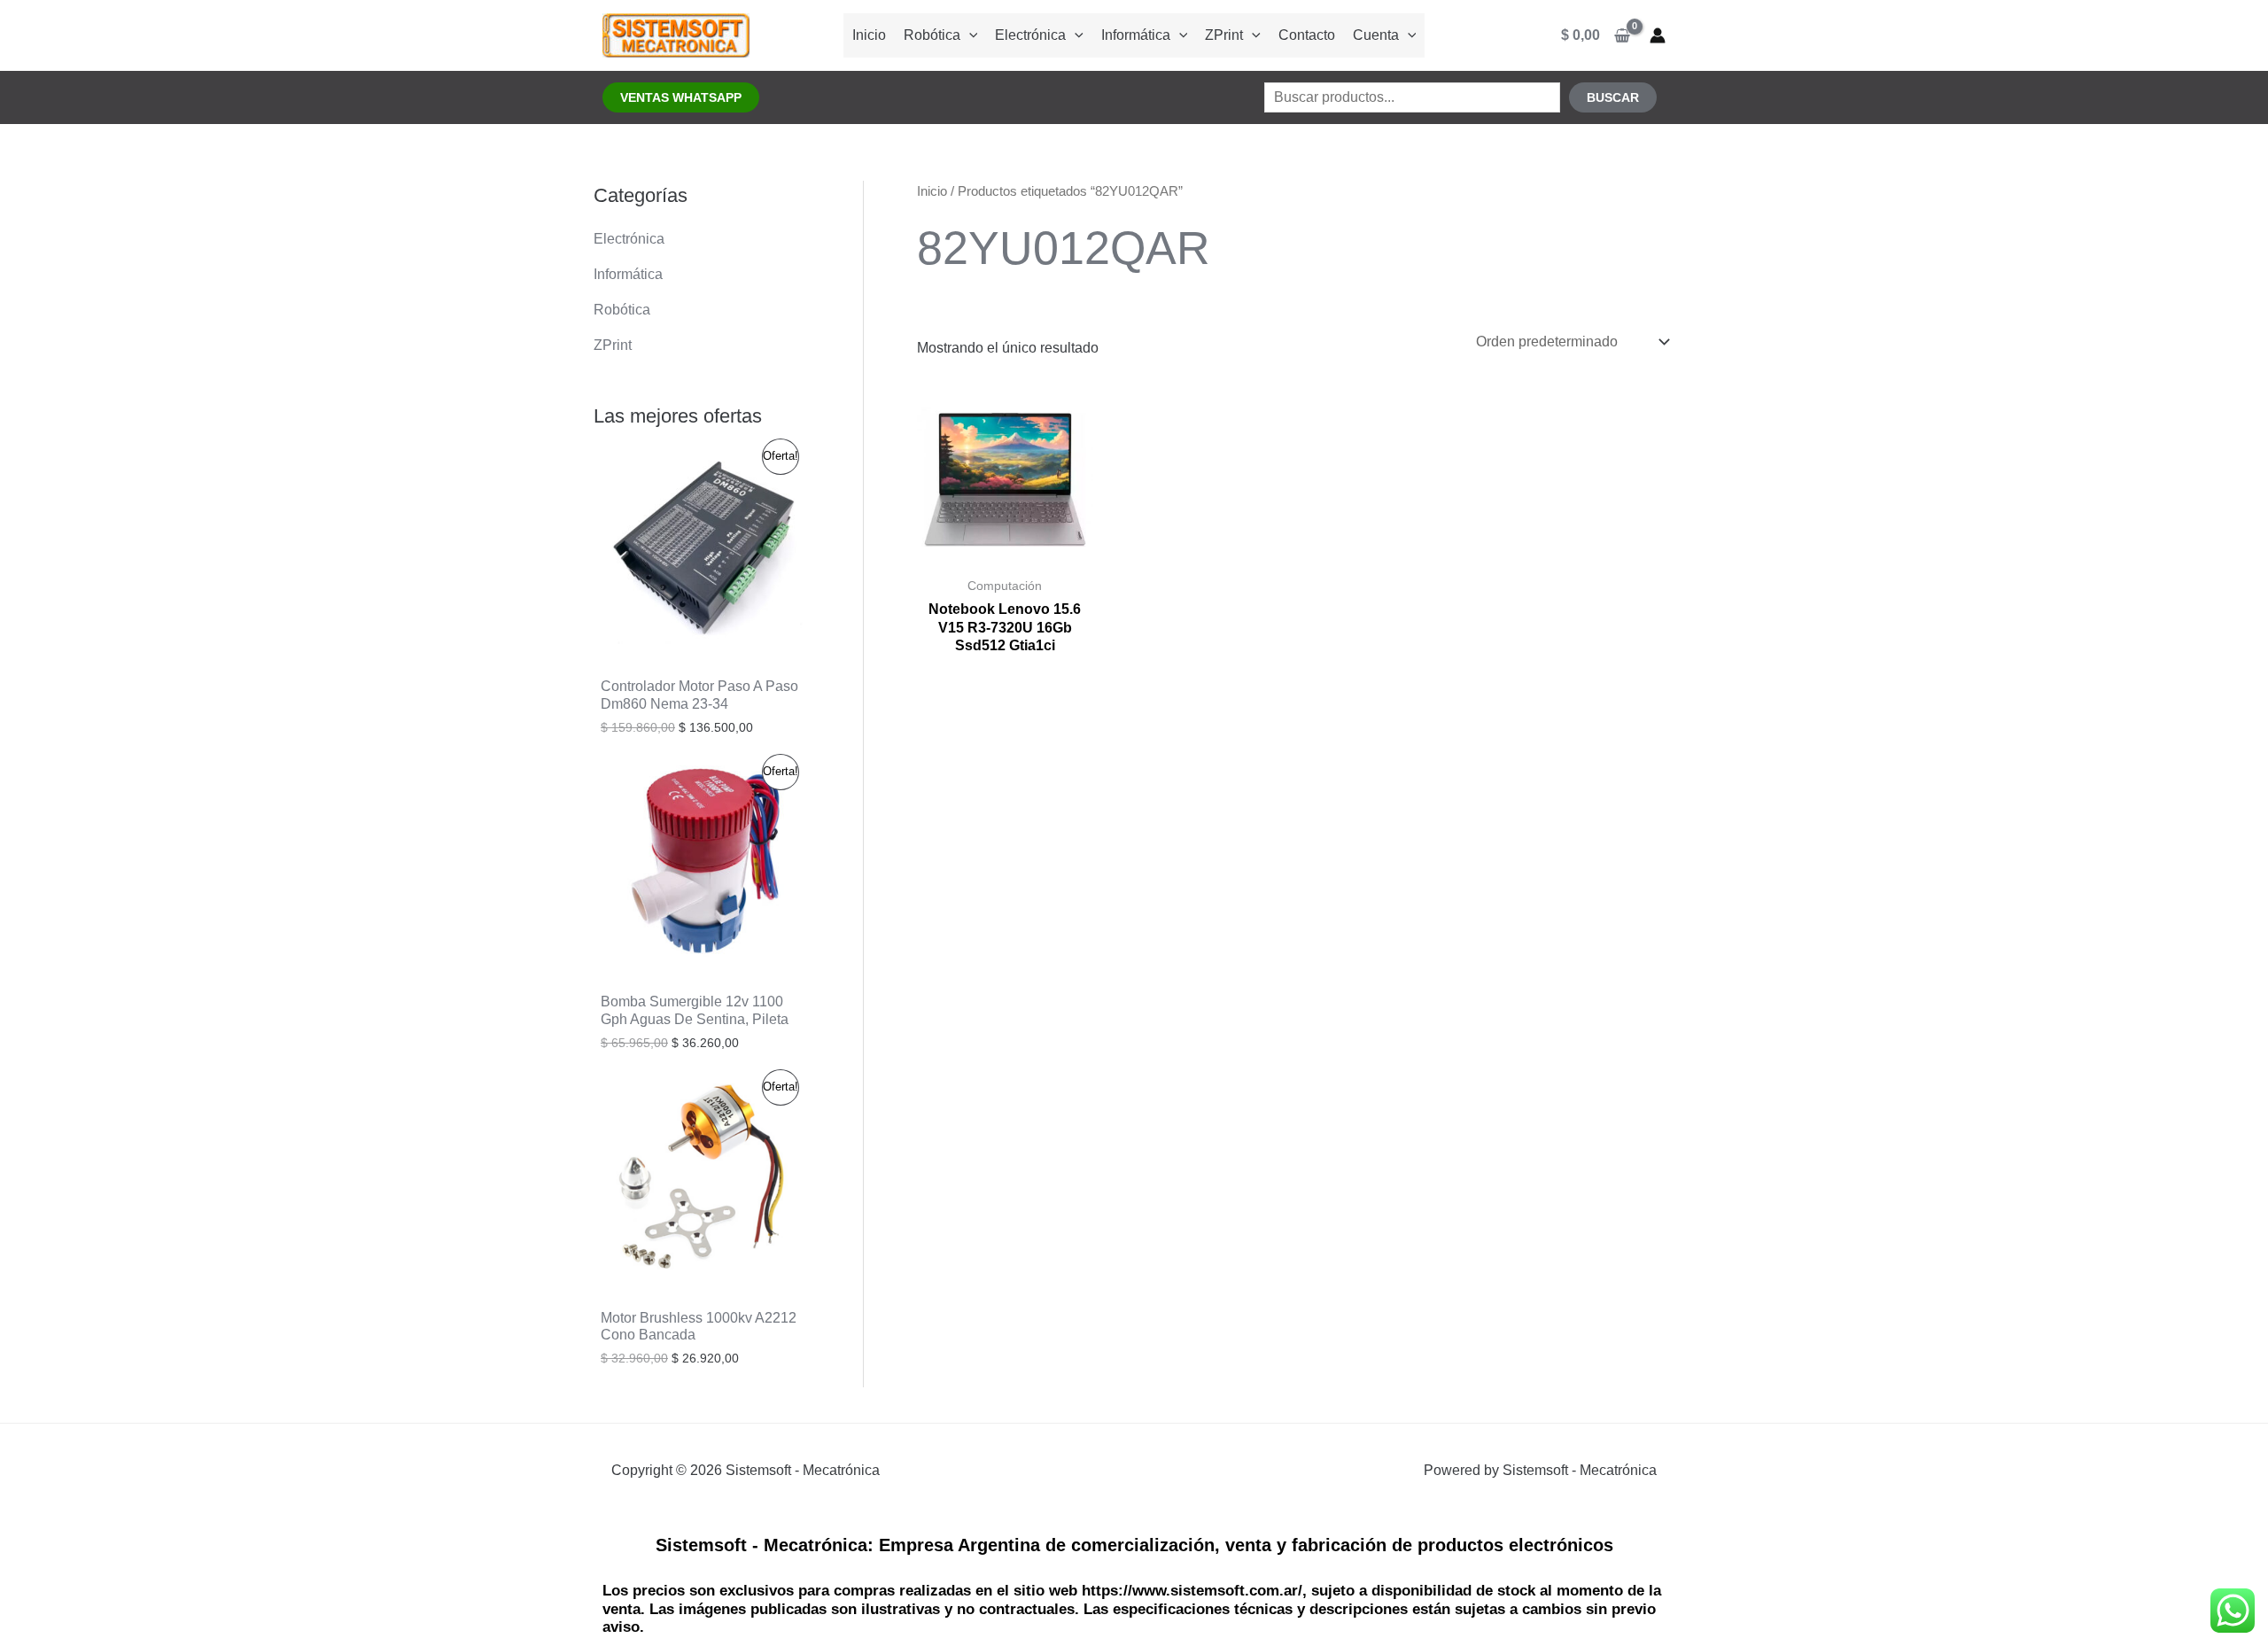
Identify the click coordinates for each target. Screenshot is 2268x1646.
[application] (969, 35)
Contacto (1307, 35)
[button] (681, 97)
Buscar (1613, 97)
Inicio (869, 35)
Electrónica (1030, 35)
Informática (1136, 35)
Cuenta (1376, 35)
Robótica (932, 35)
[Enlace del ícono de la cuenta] (1658, 35)
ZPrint (1224, 35)
